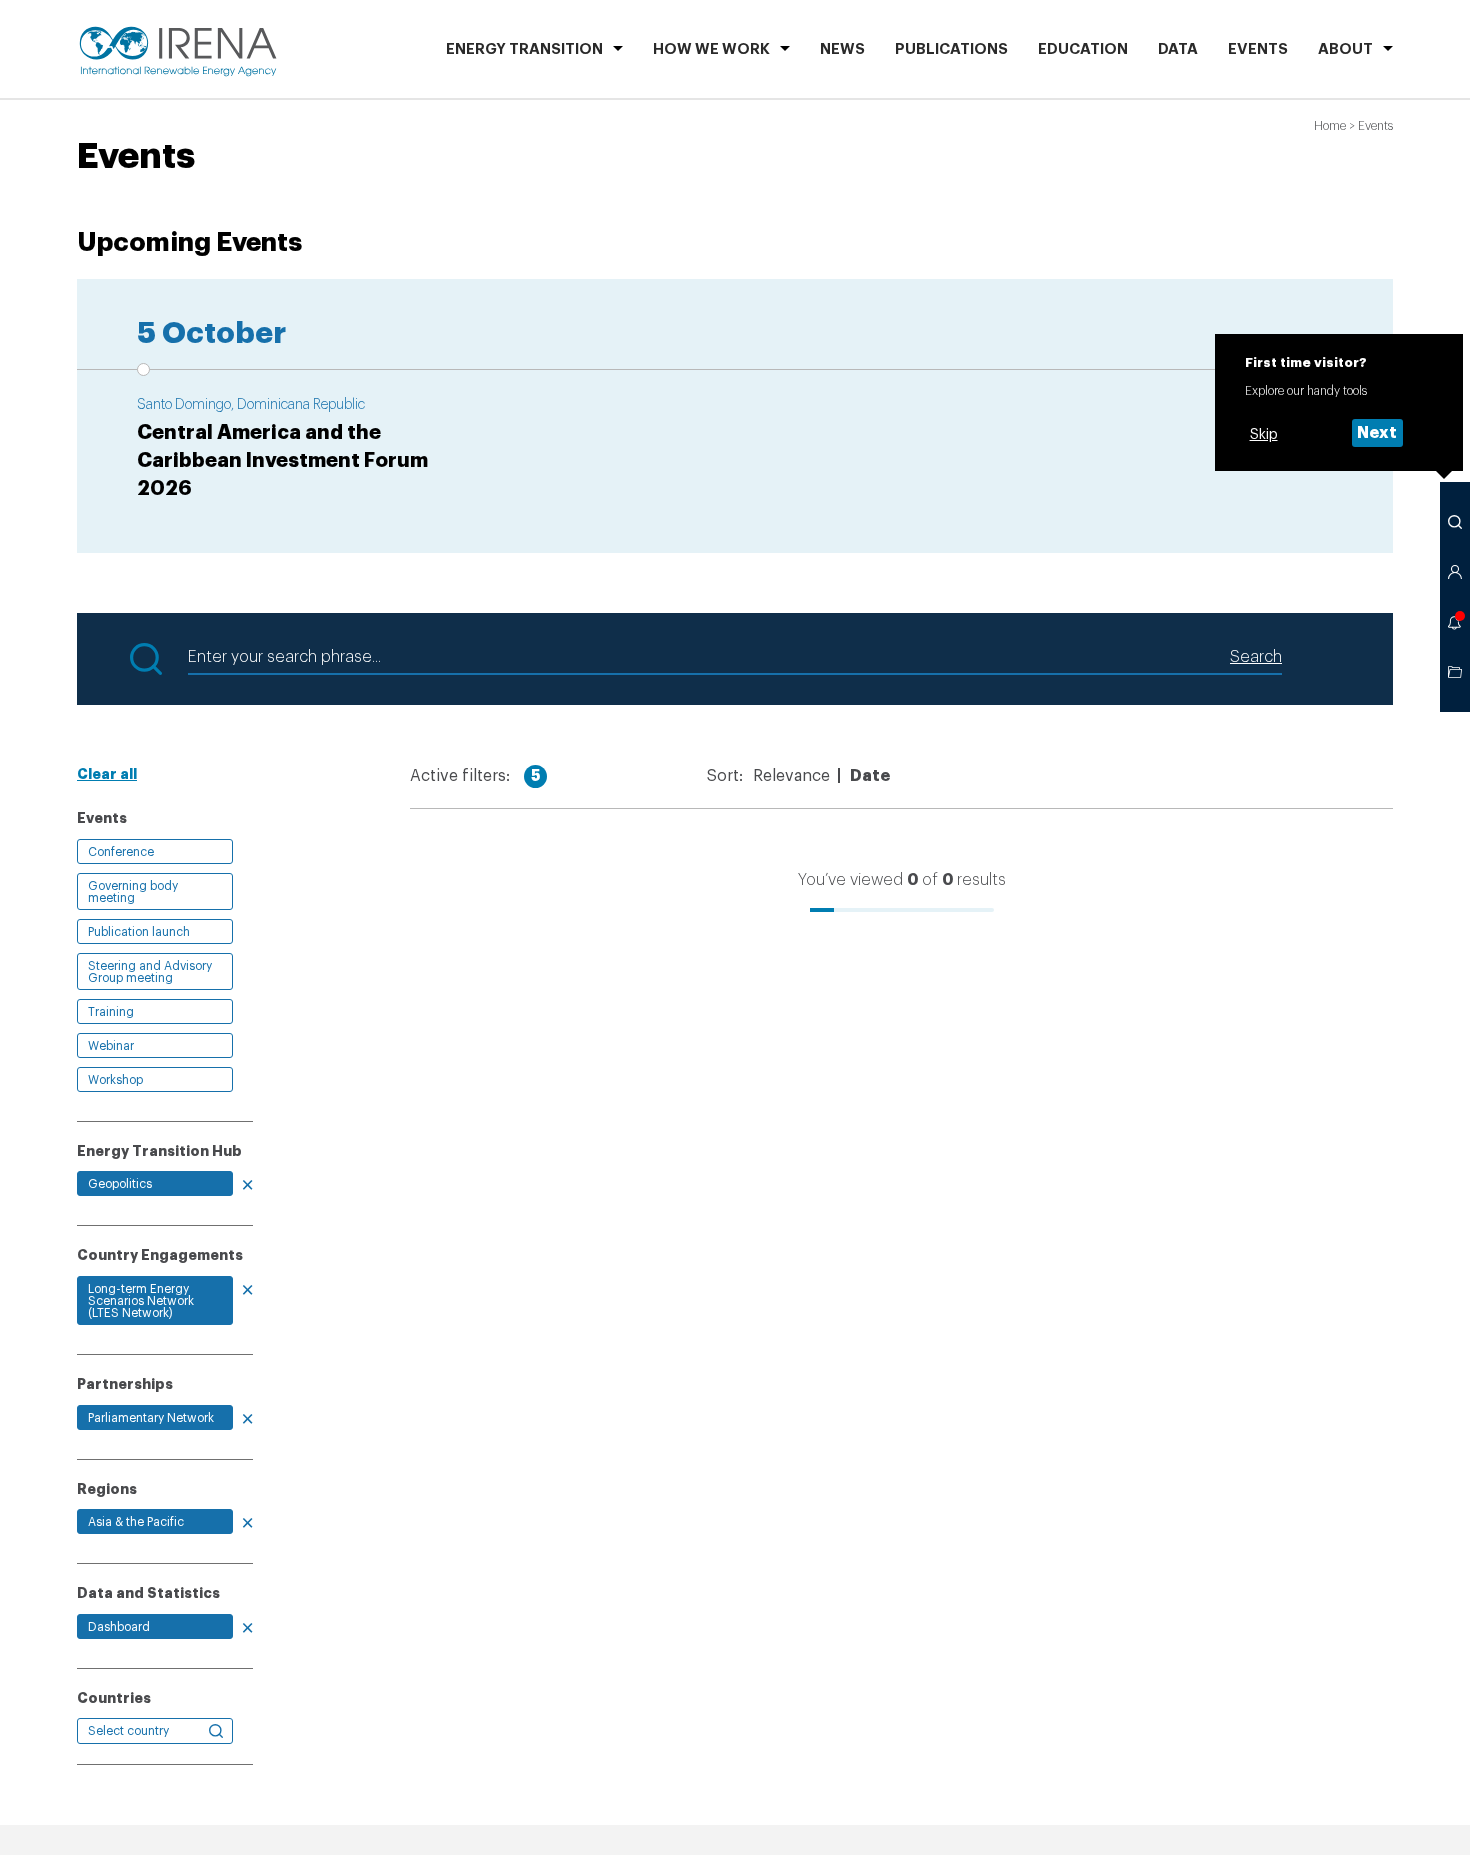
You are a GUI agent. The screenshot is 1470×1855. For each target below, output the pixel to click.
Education (1083, 49)
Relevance (791, 776)
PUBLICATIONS (951, 49)
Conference (121, 852)
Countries (114, 1698)
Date (870, 776)
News (842, 49)
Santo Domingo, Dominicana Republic (251, 405)
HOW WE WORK (711, 49)
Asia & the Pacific (136, 1522)
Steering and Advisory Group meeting (150, 972)
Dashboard (119, 1627)
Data (1178, 49)
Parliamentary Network (151, 1418)
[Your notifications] (1455, 622)
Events (1258, 49)
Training (111, 1012)
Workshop (115, 1080)
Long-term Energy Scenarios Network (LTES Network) (141, 1301)
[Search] (1455, 522)
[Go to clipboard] (1455, 672)
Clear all (107, 774)
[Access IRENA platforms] (1455, 572)
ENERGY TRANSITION (524, 49)
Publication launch (139, 932)
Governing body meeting (133, 892)
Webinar (111, 1046)
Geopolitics (120, 1184)
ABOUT (1345, 49)
